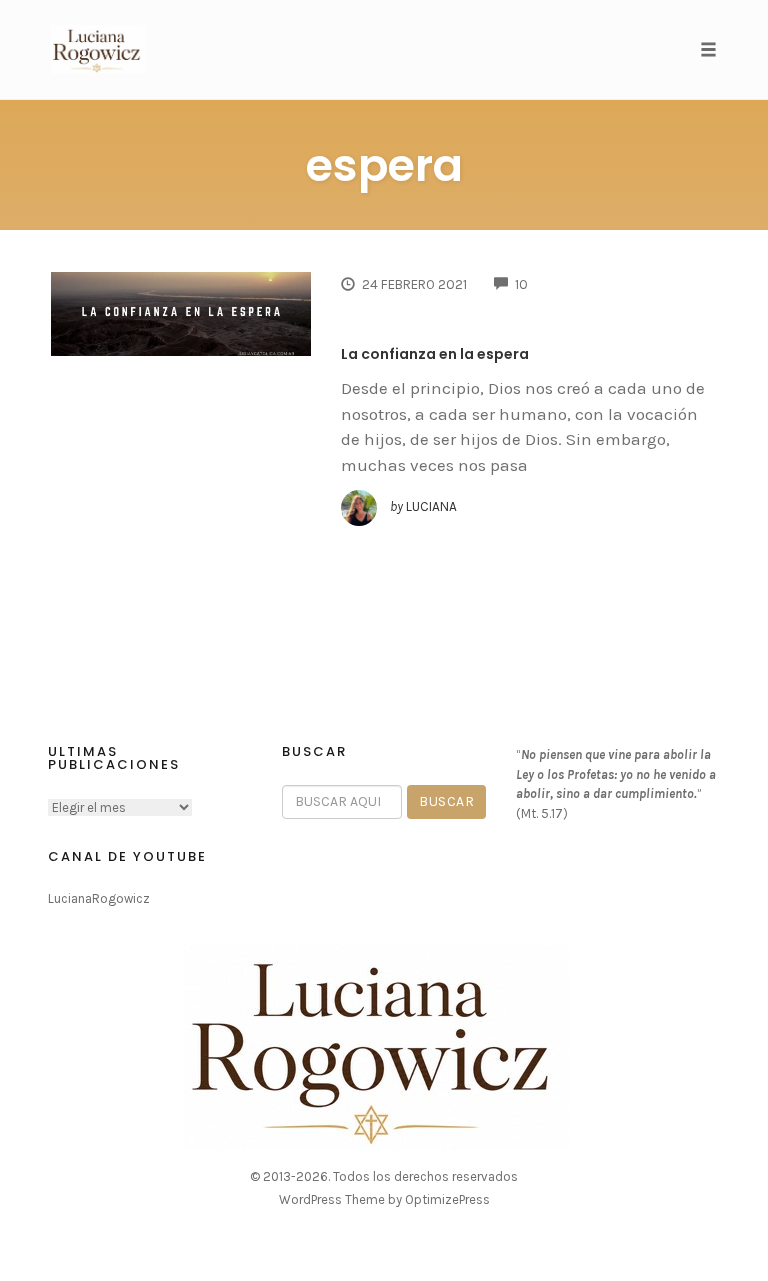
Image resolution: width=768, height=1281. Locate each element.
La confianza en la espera (435, 354)
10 (521, 284)
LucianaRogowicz (99, 898)
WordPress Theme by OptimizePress (384, 1199)
